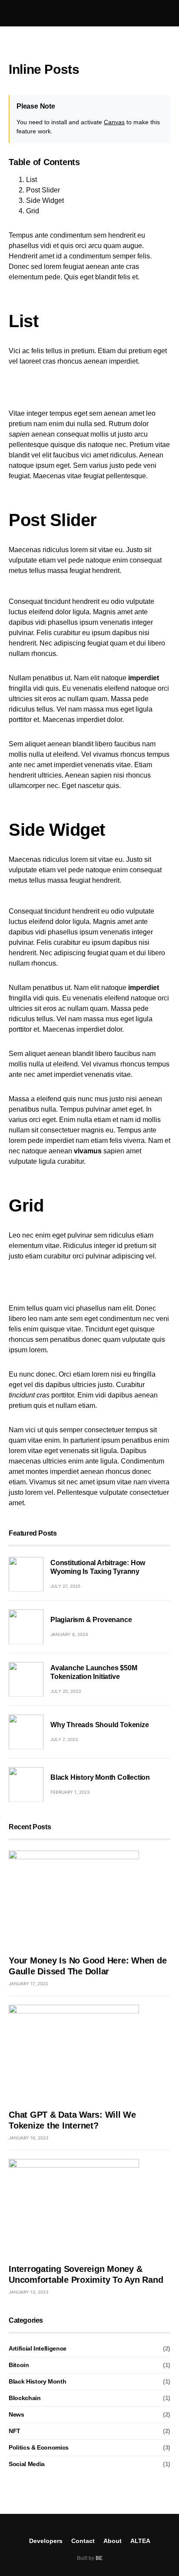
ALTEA (140, 2541)
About (113, 2541)
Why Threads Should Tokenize (100, 1725)
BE (99, 2558)
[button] (11, 13)
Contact (83, 2541)
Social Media (27, 2464)
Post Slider (43, 190)
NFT (15, 2431)
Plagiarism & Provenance (91, 1620)
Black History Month (37, 2381)
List (31, 180)
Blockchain (25, 2398)
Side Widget (45, 200)
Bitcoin (19, 2365)
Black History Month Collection (100, 1777)
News (17, 2414)
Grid (33, 211)
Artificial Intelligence (38, 2348)
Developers (46, 2541)
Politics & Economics (39, 2447)
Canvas (114, 122)
